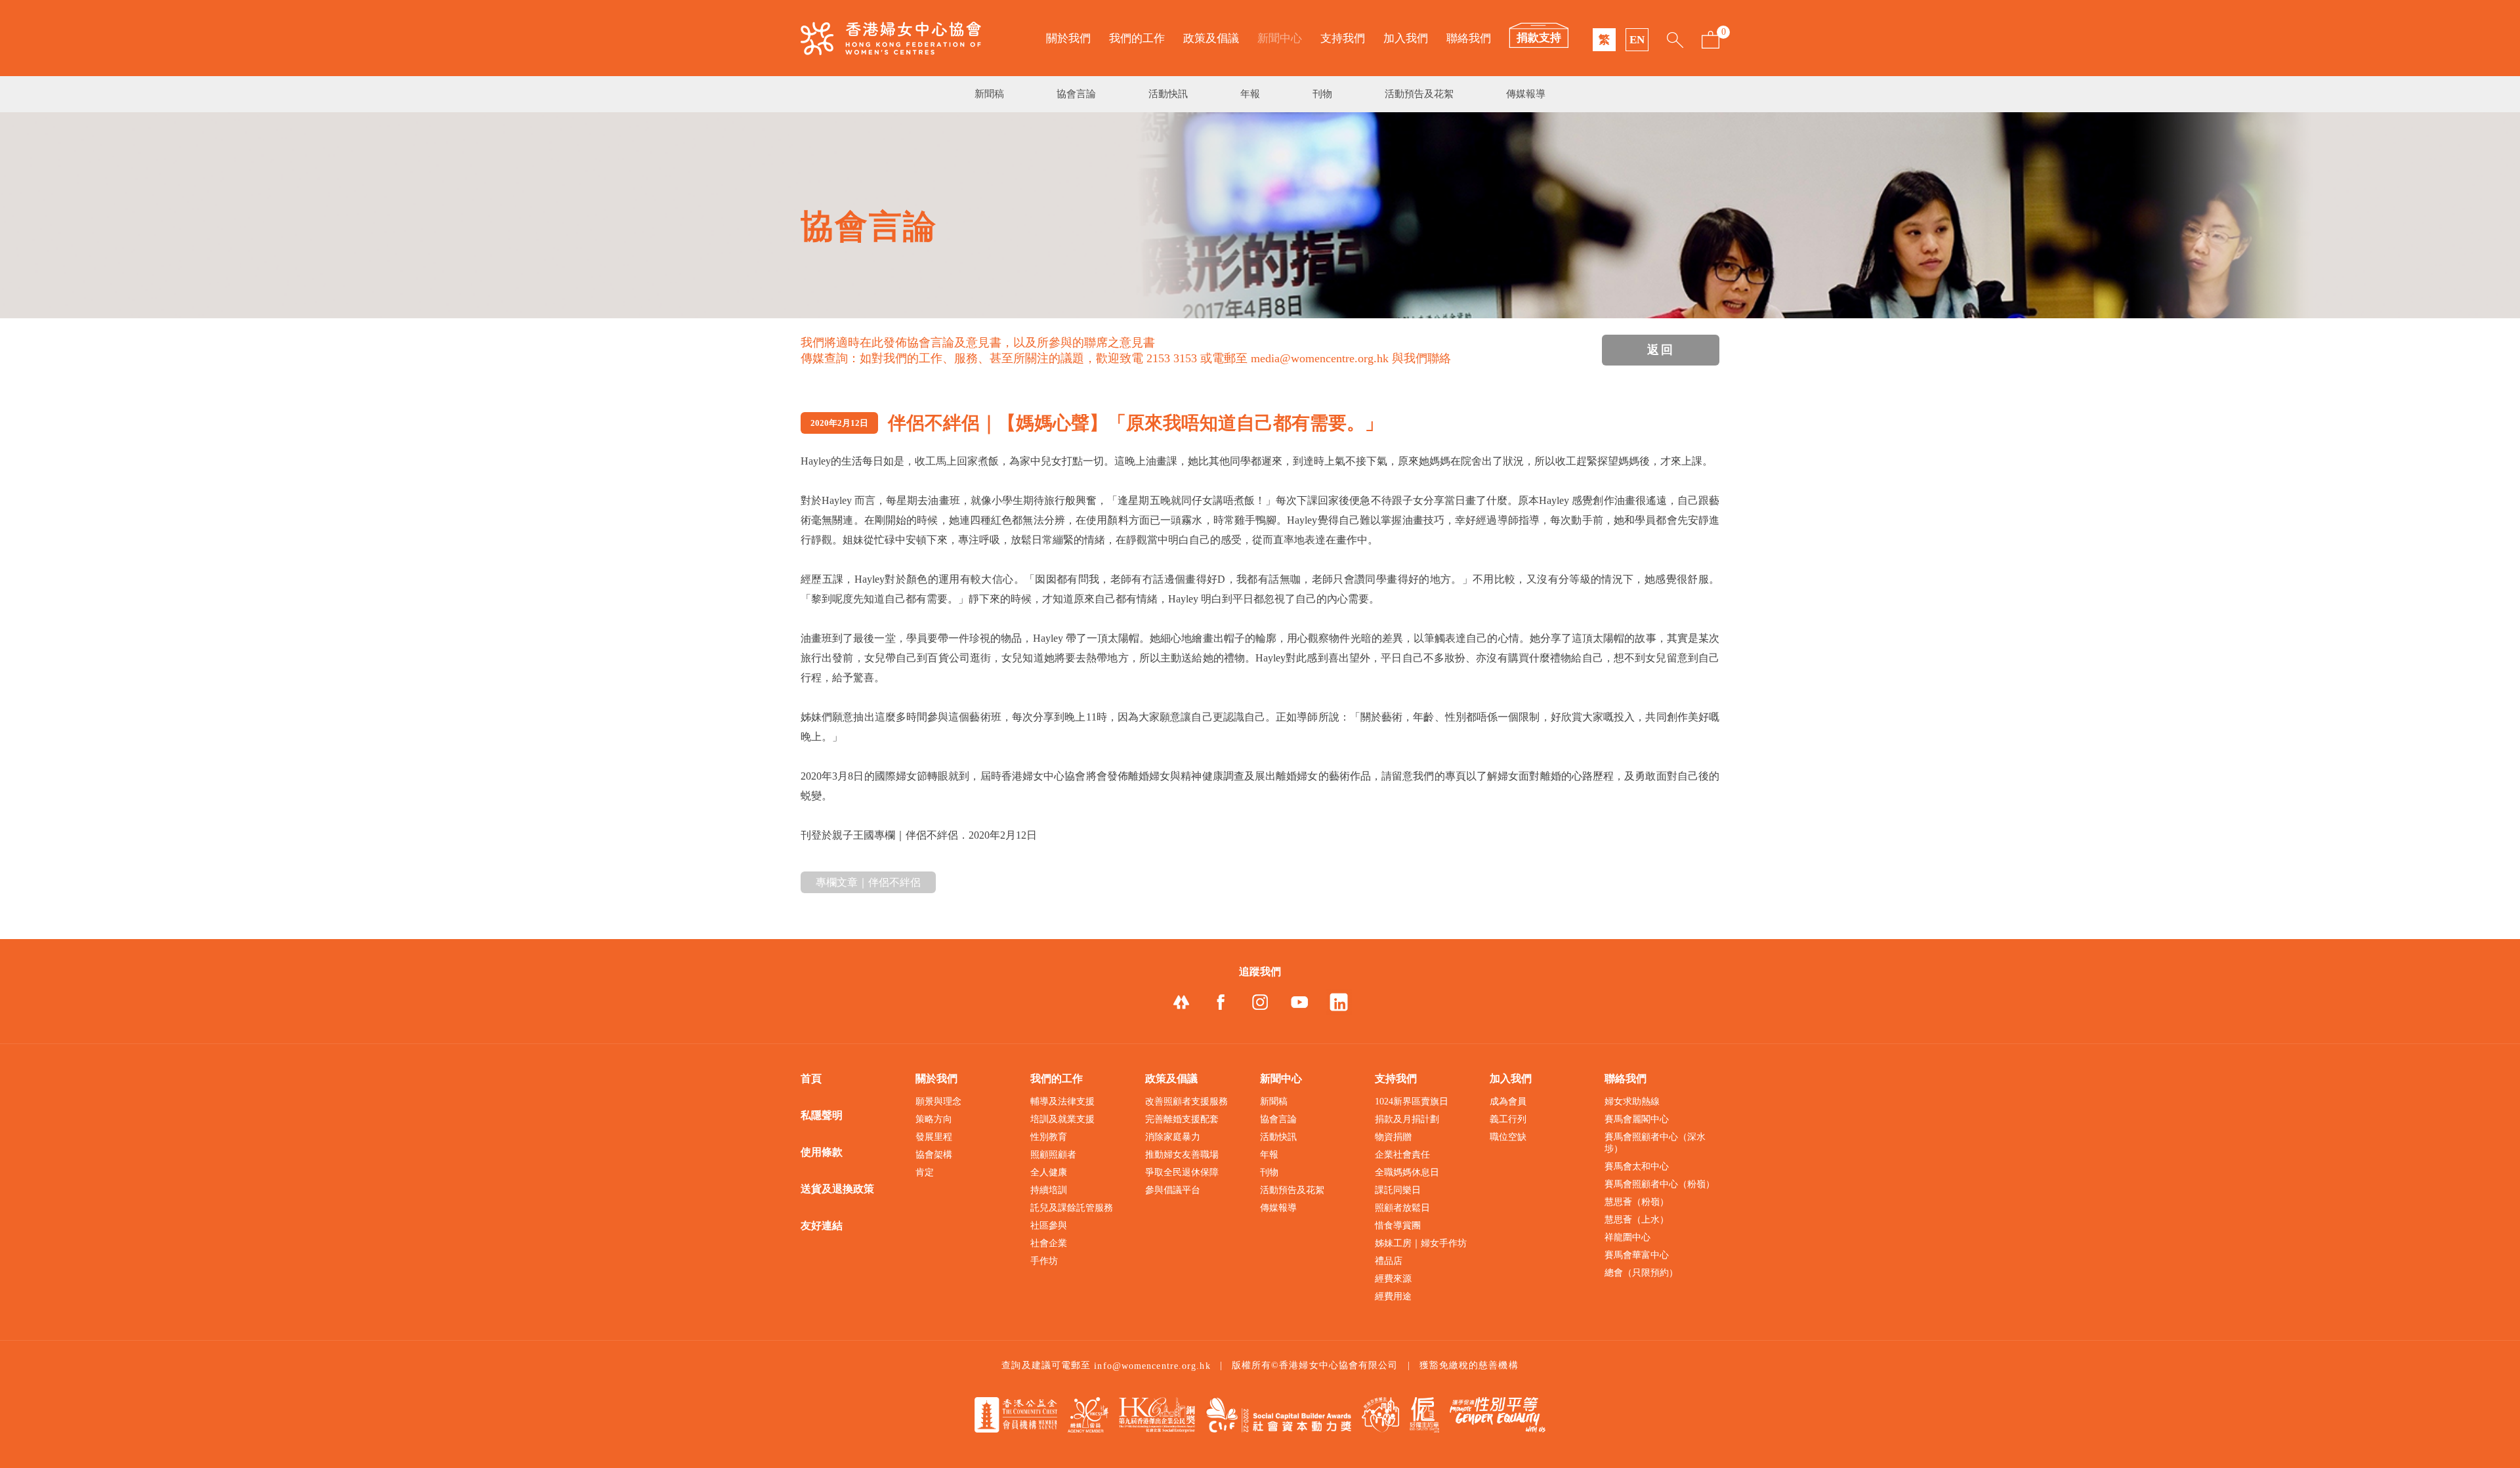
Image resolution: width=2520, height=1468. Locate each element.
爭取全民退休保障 (1182, 1172)
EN (1637, 40)
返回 (1661, 350)
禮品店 (1389, 1261)
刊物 (1322, 94)
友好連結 (822, 1226)
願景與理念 (938, 1101)
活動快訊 (1168, 94)
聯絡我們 (1469, 38)
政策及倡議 (1211, 38)
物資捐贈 (1393, 1137)
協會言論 (1076, 94)
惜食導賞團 (1398, 1226)
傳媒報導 (1526, 94)
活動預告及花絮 (1419, 94)
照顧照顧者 (1053, 1155)
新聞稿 (989, 94)
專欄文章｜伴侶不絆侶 (868, 882)
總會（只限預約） (1641, 1273)
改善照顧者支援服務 (1186, 1101)
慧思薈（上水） (1637, 1220)
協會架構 (934, 1155)
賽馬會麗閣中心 (1637, 1119)
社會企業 (1049, 1243)
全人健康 (1049, 1172)
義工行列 (1508, 1119)
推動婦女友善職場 (1182, 1155)
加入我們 (1406, 38)
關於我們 (1068, 38)
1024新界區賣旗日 (1412, 1101)
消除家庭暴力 (1173, 1137)
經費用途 (1393, 1296)
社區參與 (1049, 1226)
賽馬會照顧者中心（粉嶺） (1660, 1184)
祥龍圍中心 (1627, 1237)
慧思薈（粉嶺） (1637, 1202)
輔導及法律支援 (1062, 1101)
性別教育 (1049, 1137)
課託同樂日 (1398, 1190)
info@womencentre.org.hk (1152, 1366)
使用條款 (822, 1152)
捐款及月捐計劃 (1407, 1119)
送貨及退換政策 (837, 1189)
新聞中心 (1280, 38)
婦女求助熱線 (1632, 1101)
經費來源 (1393, 1279)
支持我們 (1343, 38)
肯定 (925, 1172)
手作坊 (1044, 1261)
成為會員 (1508, 1101)
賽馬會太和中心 (1637, 1166)
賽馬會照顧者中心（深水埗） (1655, 1143)
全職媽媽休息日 (1407, 1172)
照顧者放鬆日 (1402, 1208)
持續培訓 (1049, 1190)
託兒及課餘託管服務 (1072, 1208)
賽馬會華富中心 (1637, 1255)
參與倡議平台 (1173, 1190)
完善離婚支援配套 (1182, 1119)
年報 (1250, 94)
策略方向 (934, 1119)
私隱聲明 (822, 1115)
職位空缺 (1508, 1137)
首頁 (811, 1079)
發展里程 (934, 1137)
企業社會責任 (1402, 1155)
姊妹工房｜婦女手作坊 (1421, 1243)
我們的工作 (1137, 38)
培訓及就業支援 (1062, 1119)
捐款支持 (1539, 38)
